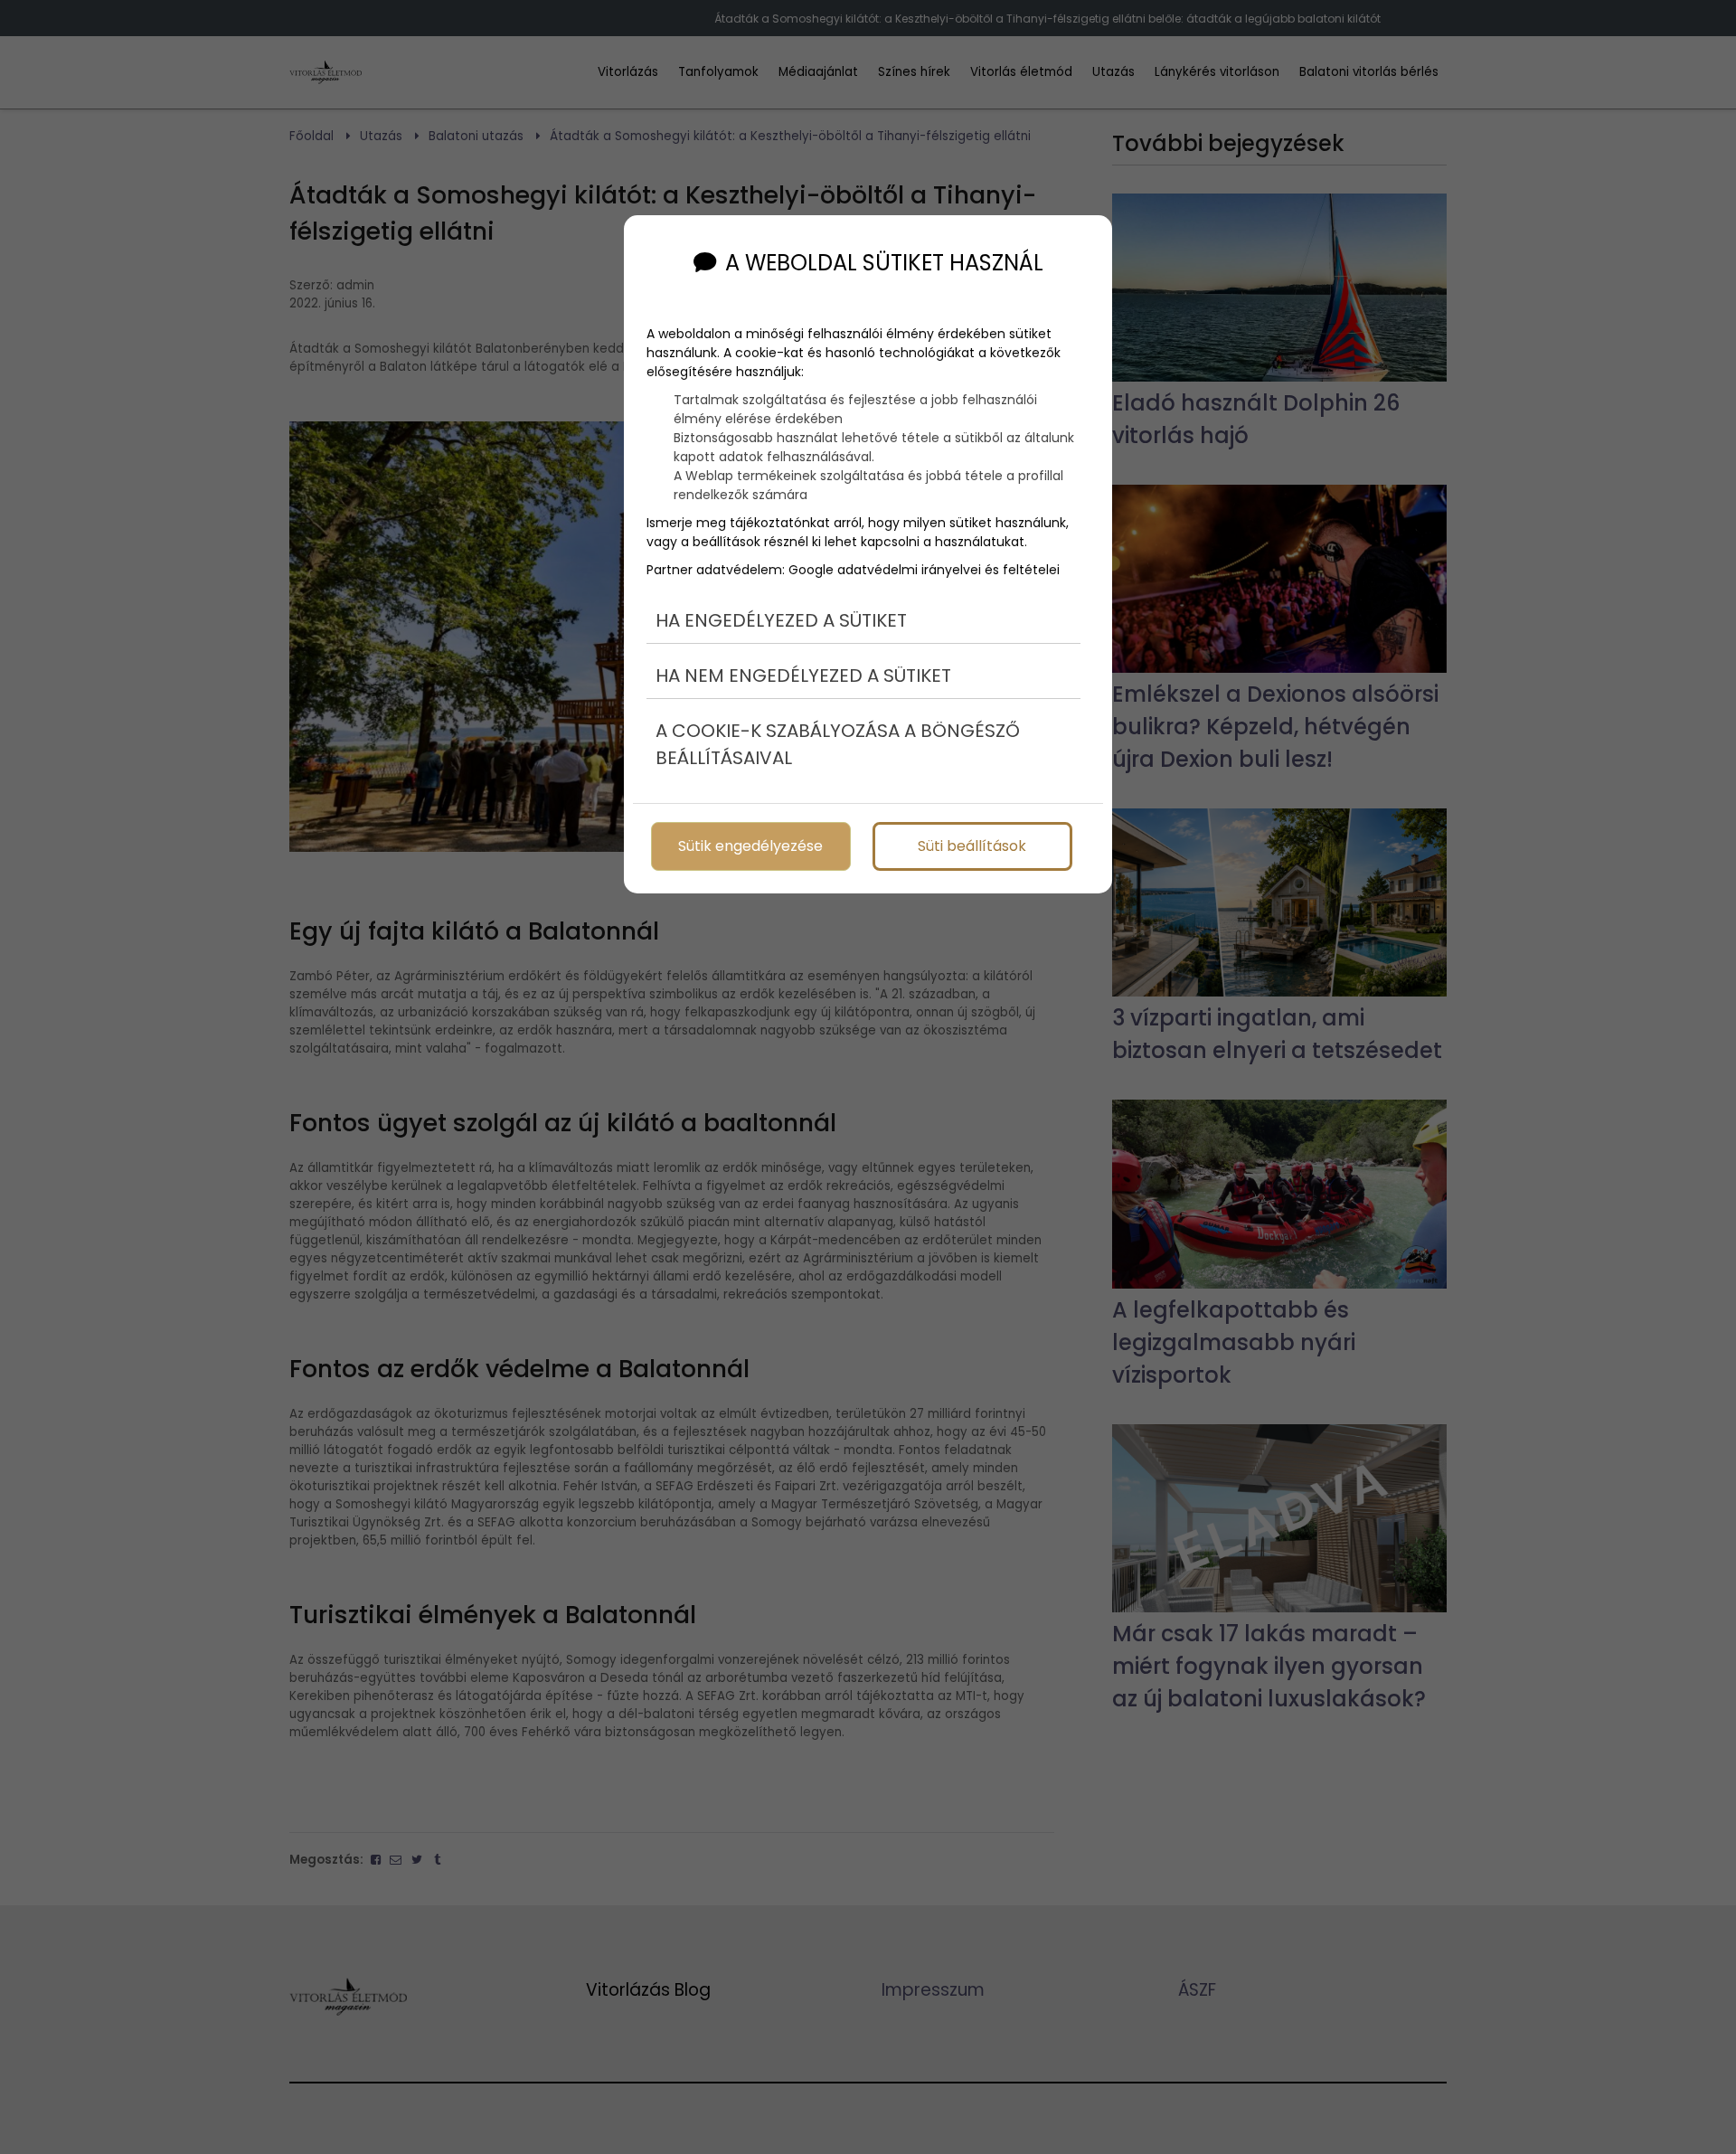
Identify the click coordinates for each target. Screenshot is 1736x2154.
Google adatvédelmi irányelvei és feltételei (924, 570)
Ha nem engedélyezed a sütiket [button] (803, 675)
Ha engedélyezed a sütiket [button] (781, 620)
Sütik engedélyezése (750, 846)
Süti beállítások (972, 846)
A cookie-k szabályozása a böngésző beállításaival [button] (838, 744)
